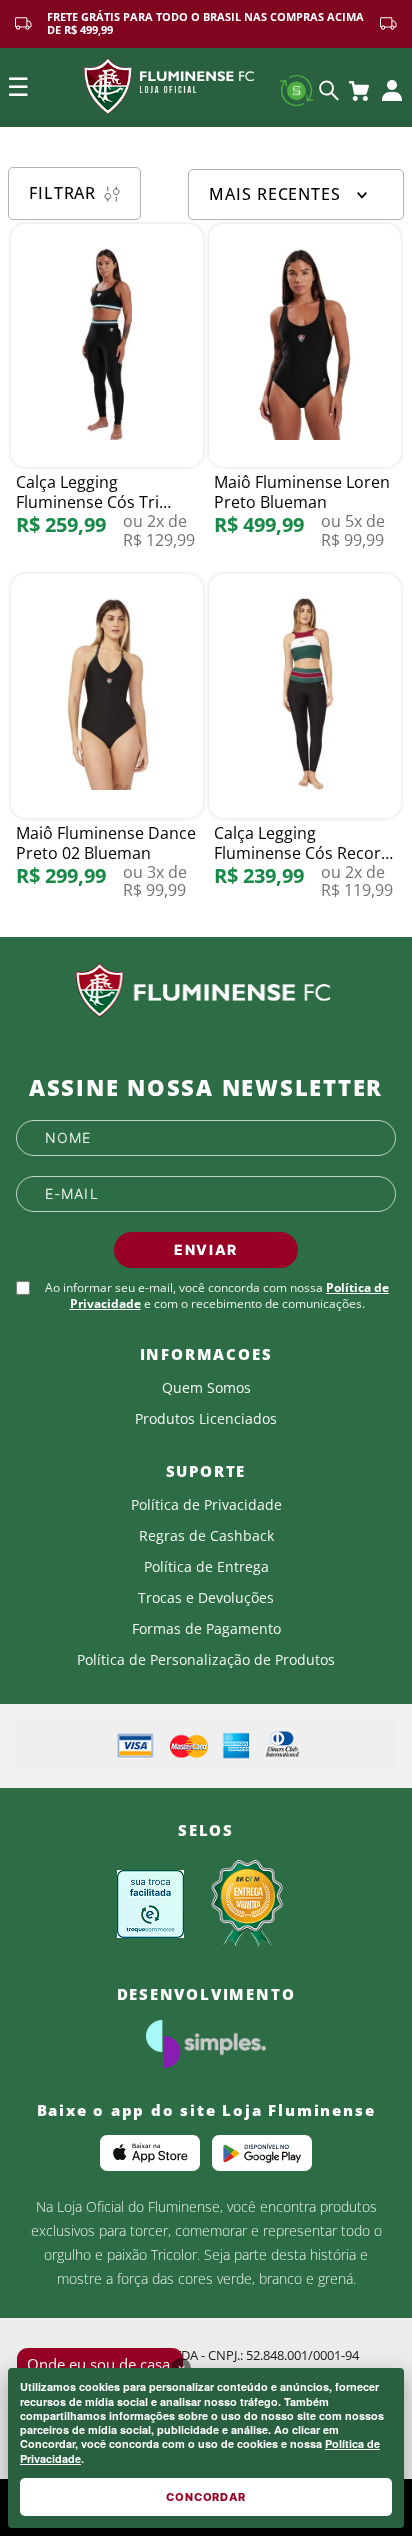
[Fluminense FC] (206, 991)
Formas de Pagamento (206, 1629)
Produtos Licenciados (206, 1419)
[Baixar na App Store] (150, 2153)
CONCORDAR (206, 2497)
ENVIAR (206, 1249)
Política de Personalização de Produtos (206, 1660)
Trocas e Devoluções (206, 1598)
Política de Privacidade (206, 1505)
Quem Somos (206, 1388)
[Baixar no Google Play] (262, 2153)
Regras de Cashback (206, 1536)
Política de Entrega (206, 1567)
